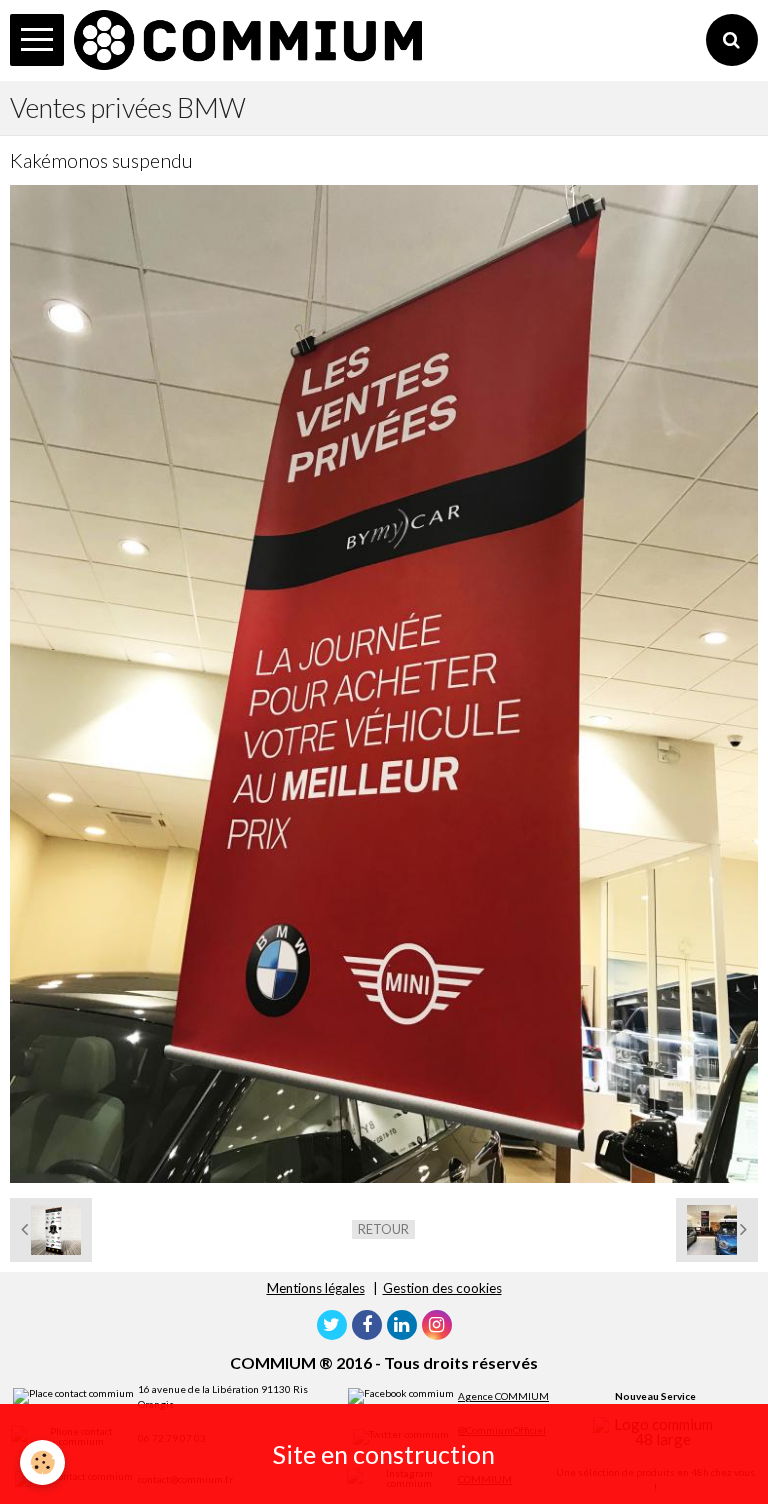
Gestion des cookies (442, 1288)
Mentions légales (316, 1288)
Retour (383, 1229)
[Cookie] (42, 1462)
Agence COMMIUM (503, 1396)
